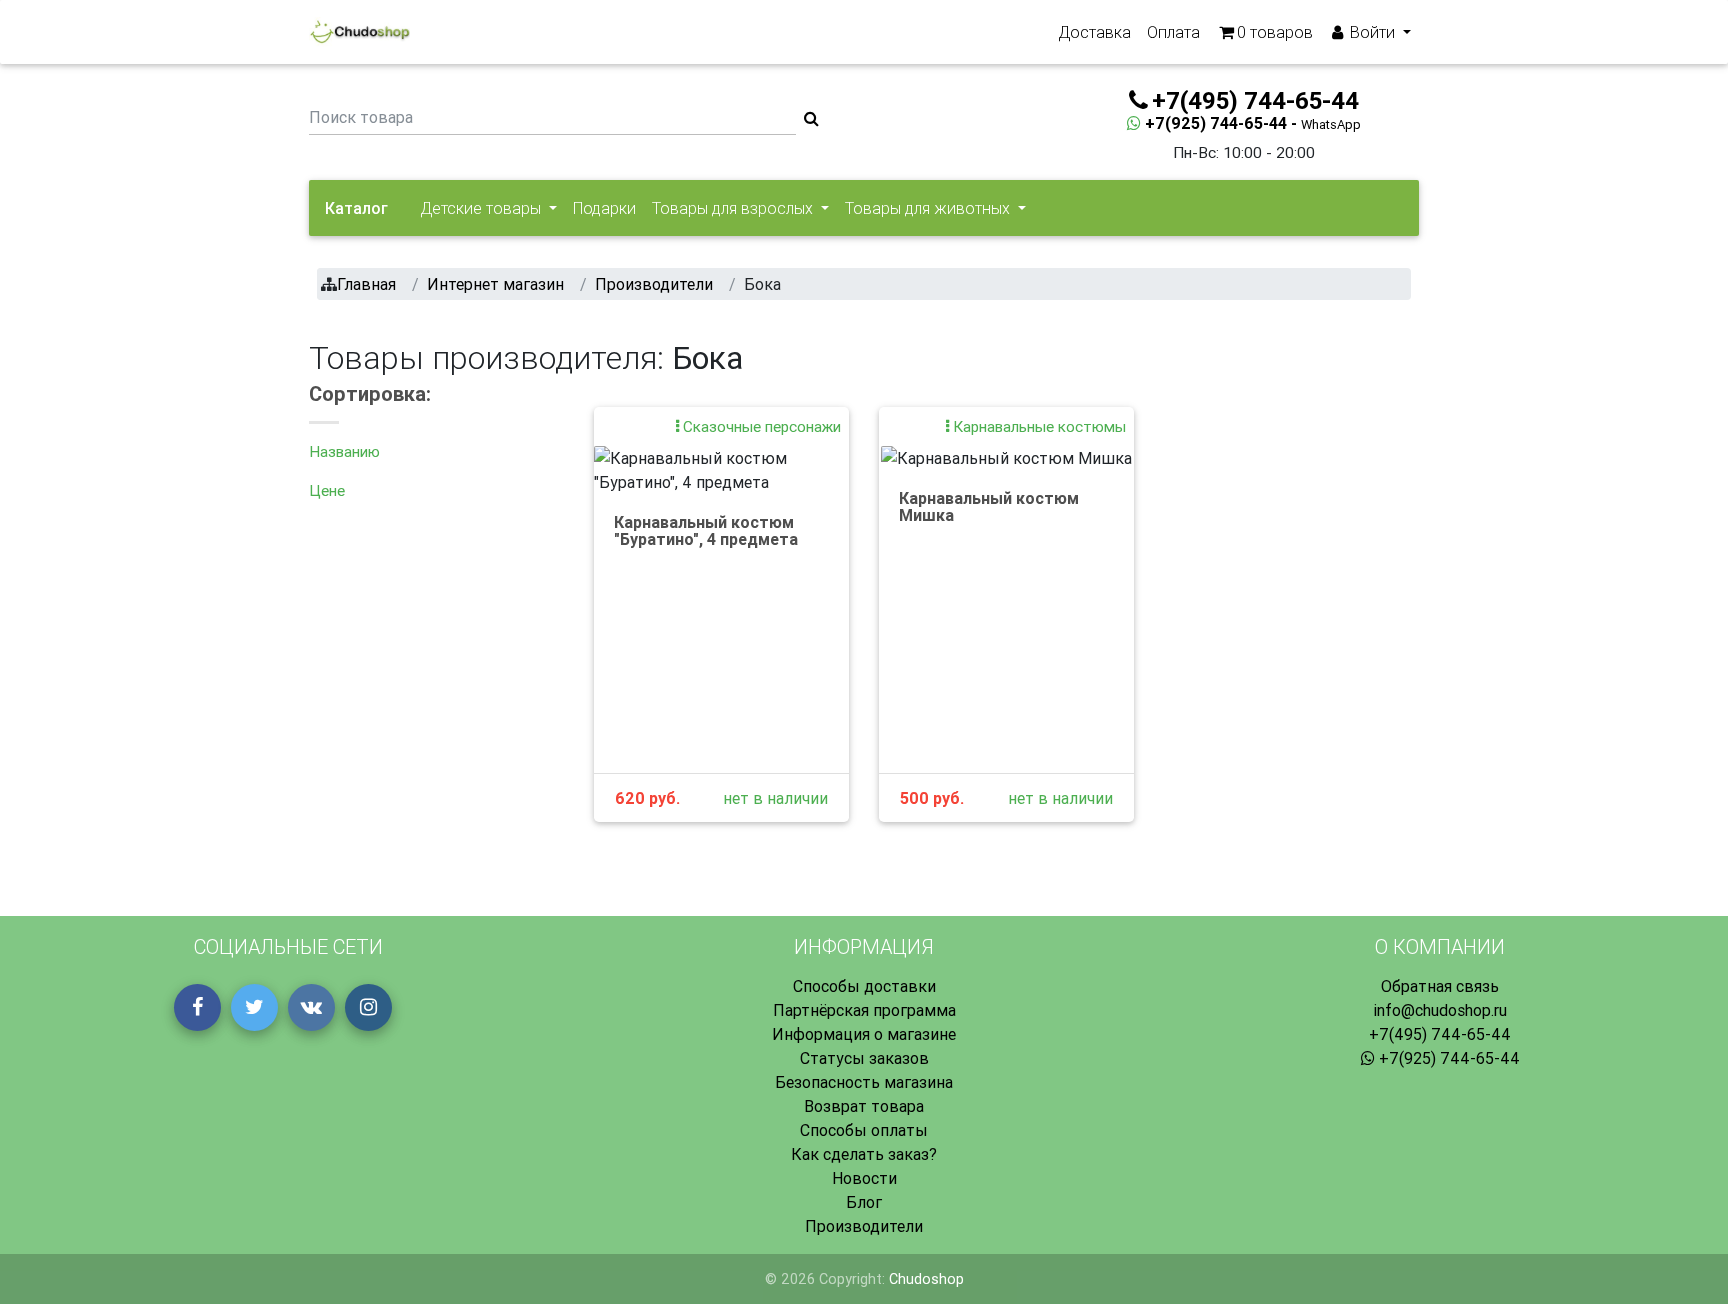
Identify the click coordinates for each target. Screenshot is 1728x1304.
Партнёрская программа (864, 1010)
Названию (344, 451)
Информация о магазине (864, 1034)
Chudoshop (926, 1279)
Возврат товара (864, 1106)
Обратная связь (1440, 986)
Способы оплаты (864, 1130)
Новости (864, 1178)
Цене (327, 490)
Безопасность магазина (864, 1082)
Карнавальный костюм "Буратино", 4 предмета (706, 531)
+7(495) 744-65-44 (1440, 1034)
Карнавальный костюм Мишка (989, 507)
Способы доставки (864, 986)
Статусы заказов (864, 1058)
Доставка (1094, 32)
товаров (1275, 32)
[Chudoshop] (359, 32)
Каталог (356, 208)
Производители (864, 1226)
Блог (864, 1202)
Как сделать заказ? (864, 1154)
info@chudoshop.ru (1440, 1010)
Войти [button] (1372, 32)
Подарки (604, 208)
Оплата (1173, 32)
